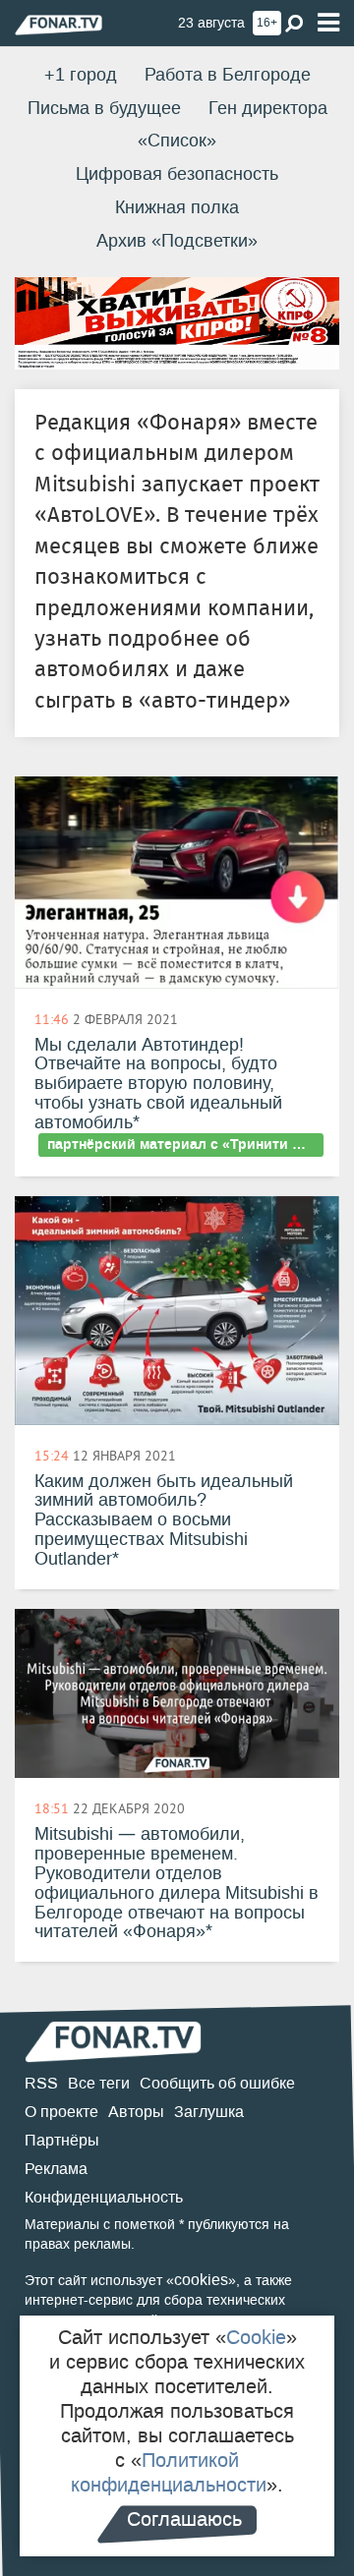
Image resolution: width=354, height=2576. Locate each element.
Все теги (99, 2083)
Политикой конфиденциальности (169, 2472)
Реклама (56, 2169)
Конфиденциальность (104, 2197)
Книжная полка (177, 207)
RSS (41, 2083)
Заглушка (209, 2112)
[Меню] (328, 23)
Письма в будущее (104, 108)
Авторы (136, 2112)
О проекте (61, 2112)
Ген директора (268, 108)
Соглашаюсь (184, 2519)
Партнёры (62, 2140)
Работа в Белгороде (228, 75)
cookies (201, 2280)
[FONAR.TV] (59, 24)
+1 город (81, 75)
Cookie (256, 2337)
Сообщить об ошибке (217, 2083)
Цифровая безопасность (177, 174)
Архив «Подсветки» (177, 241)
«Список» (177, 141)
